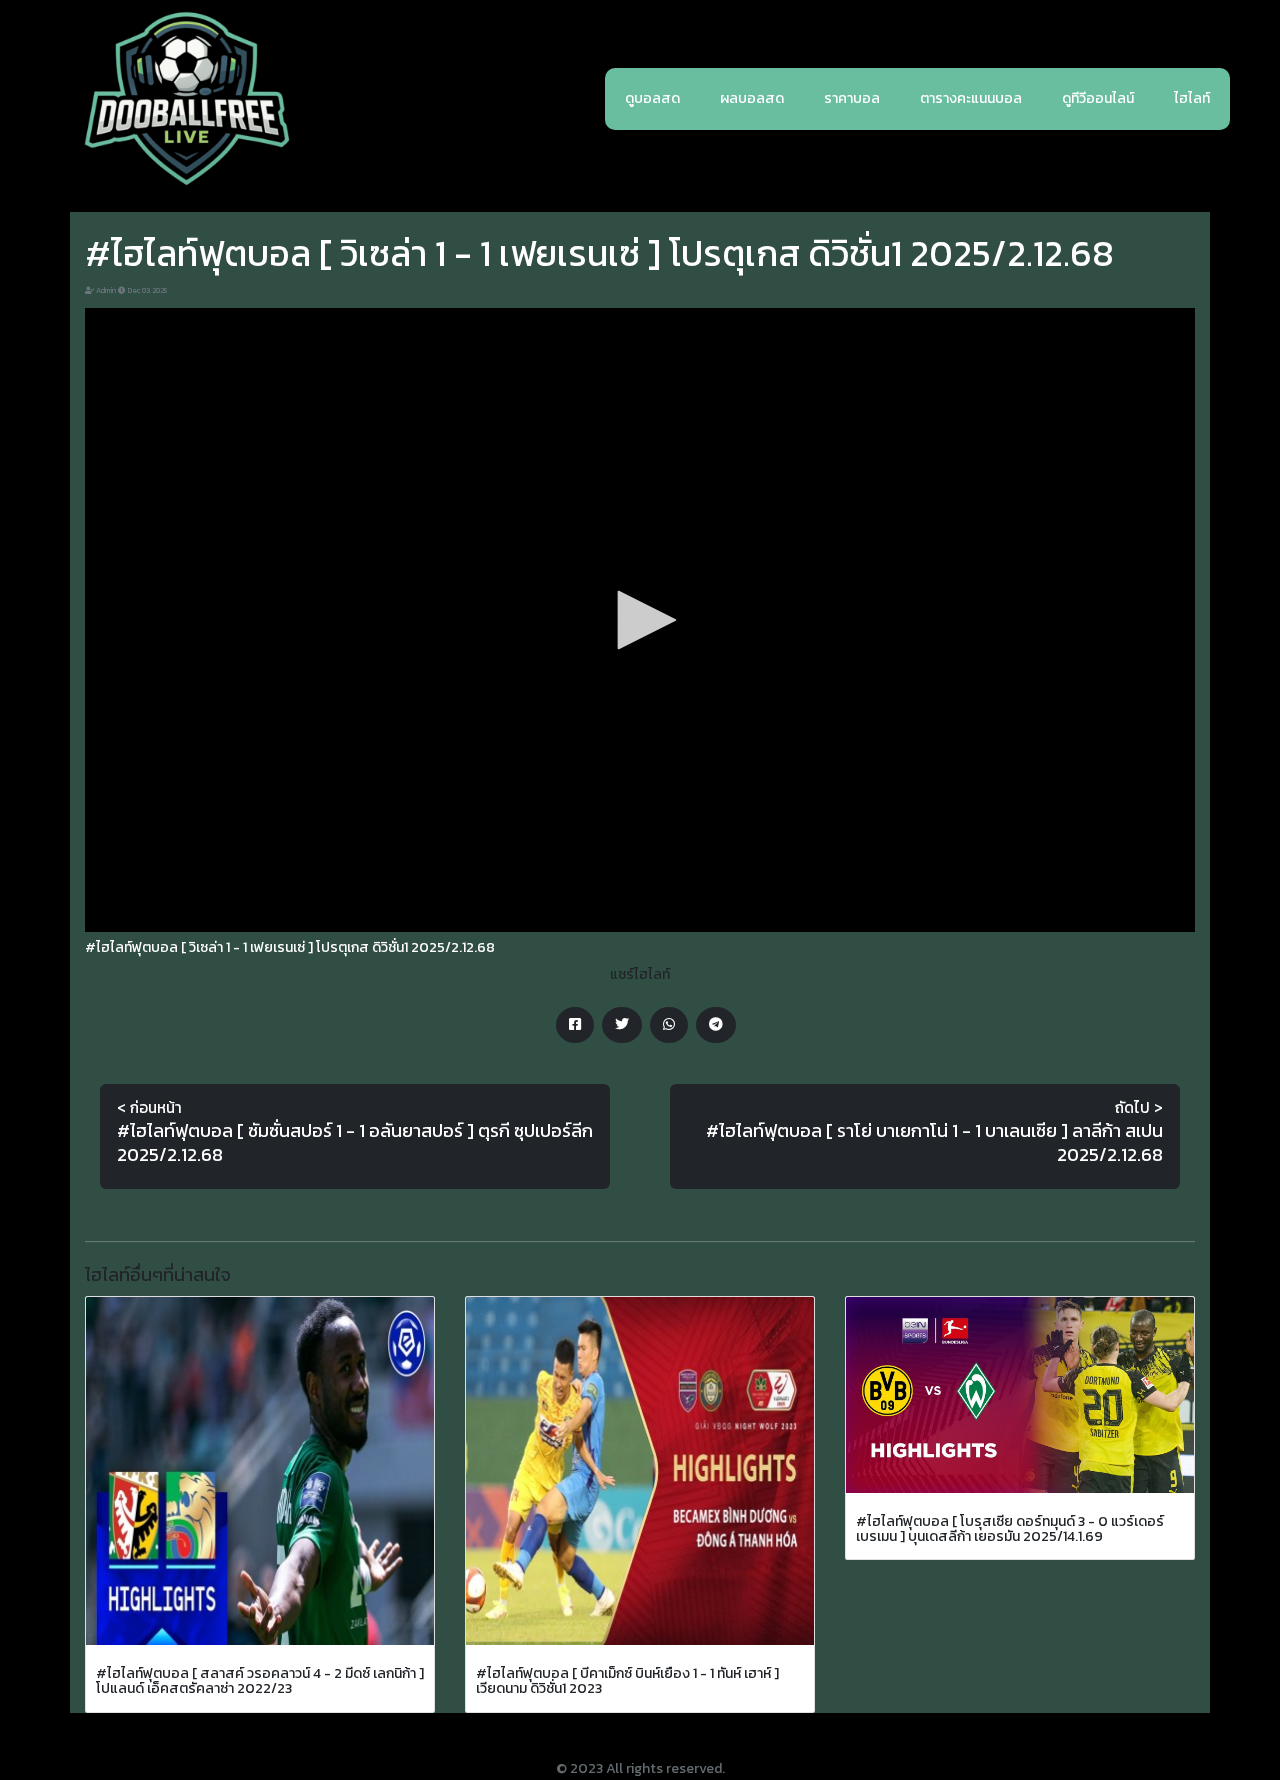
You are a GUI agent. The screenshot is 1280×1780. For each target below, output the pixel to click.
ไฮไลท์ (1192, 98)
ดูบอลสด (652, 98)
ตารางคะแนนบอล (971, 98)
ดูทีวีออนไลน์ (1098, 98)
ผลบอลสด (752, 98)
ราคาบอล (852, 98)
